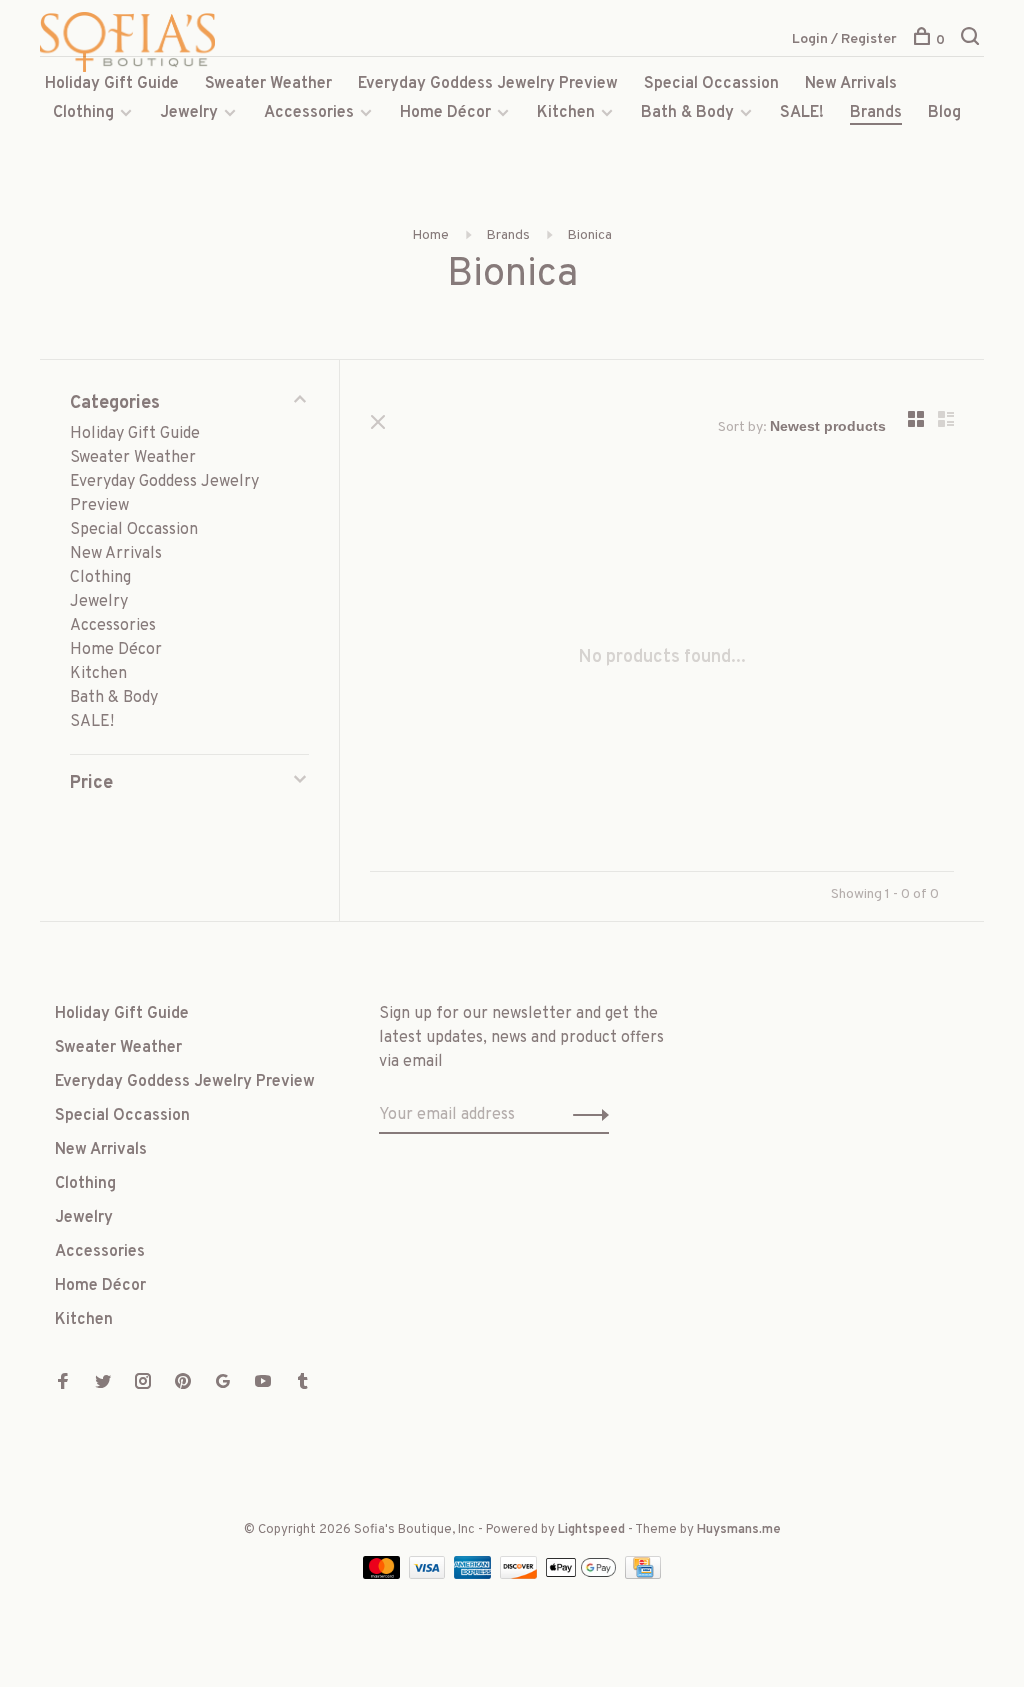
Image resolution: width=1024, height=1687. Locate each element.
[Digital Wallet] (583, 1575)
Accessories (309, 113)
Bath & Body (687, 113)
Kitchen (566, 113)
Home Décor (445, 113)
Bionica (589, 235)
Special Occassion (711, 84)
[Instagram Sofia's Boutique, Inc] (143, 1384)
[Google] (223, 1384)
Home (430, 235)
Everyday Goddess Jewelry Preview (488, 84)
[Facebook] (63, 1384)
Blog (944, 113)
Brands (876, 113)
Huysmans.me (739, 1530)
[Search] (972, 40)
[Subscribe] (585, 1115)
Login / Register (844, 39)
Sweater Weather (268, 84)
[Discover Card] (520, 1575)
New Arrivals (851, 84)
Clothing (83, 113)
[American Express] (474, 1575)
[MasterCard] (383, 1575)
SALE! (802, 113)
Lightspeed (591, 1530)
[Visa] (429, 1575)
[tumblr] (303, 1384)
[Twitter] (103, 1384)
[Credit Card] (643, 1575)
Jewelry (189, 113)
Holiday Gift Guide (112, 84)
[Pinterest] (183, 1384)
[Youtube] (263, 1384)
